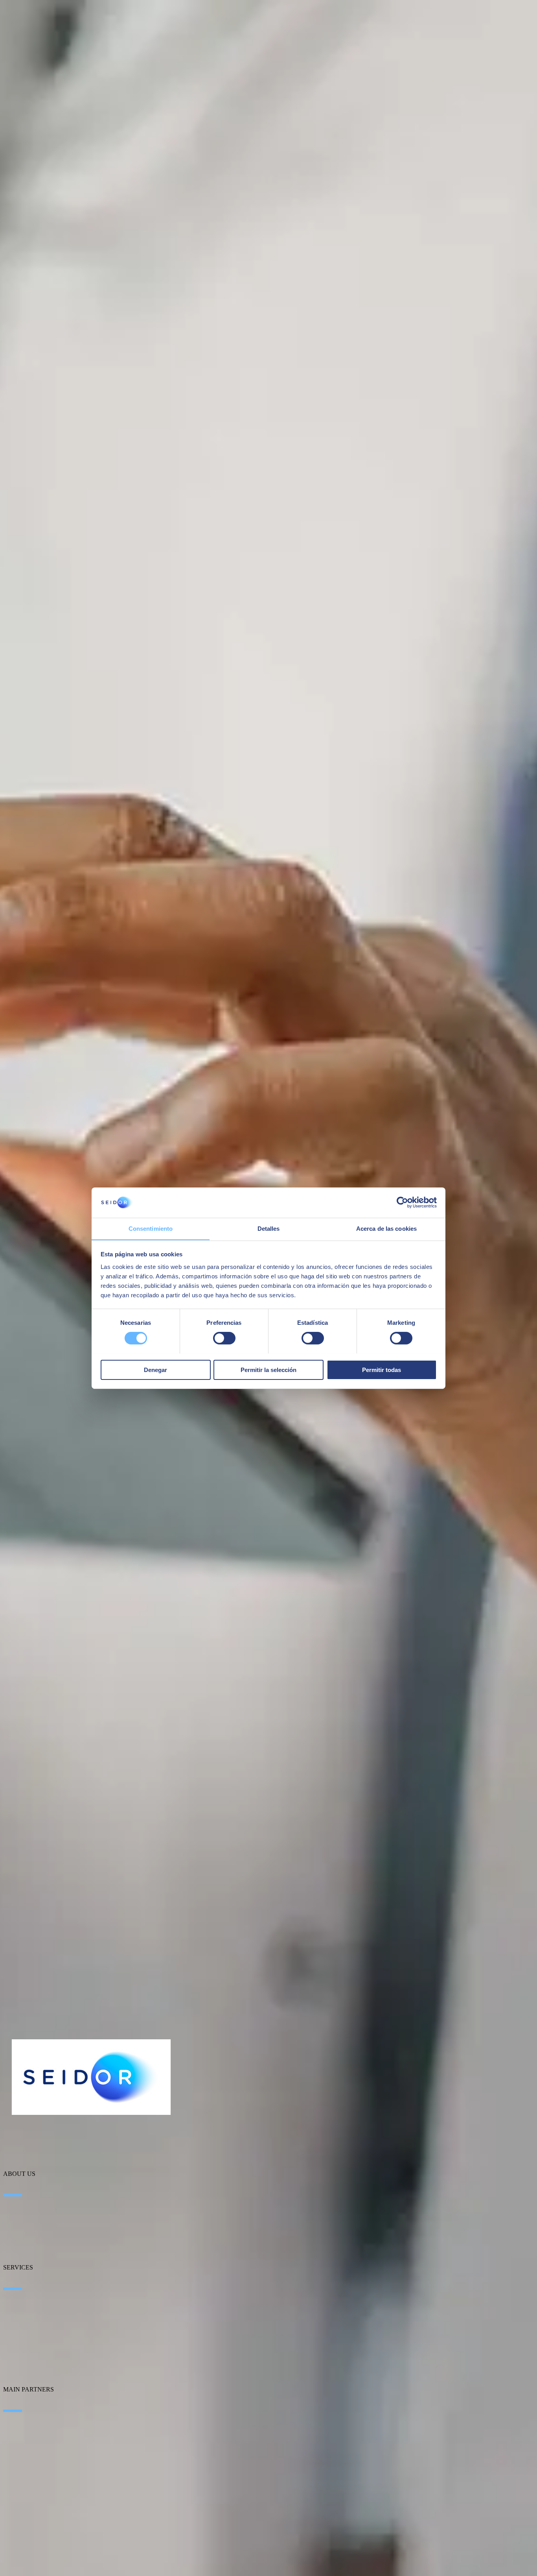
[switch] (224, 1338)
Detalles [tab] (269, 1228)
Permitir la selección (268, 1369)
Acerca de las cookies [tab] (386, 1228)
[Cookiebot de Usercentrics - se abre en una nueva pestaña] (402, 1202)
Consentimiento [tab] (151, 1228)
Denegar (155, 1369)
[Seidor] (91, 2077)
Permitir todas (382, 1369)
